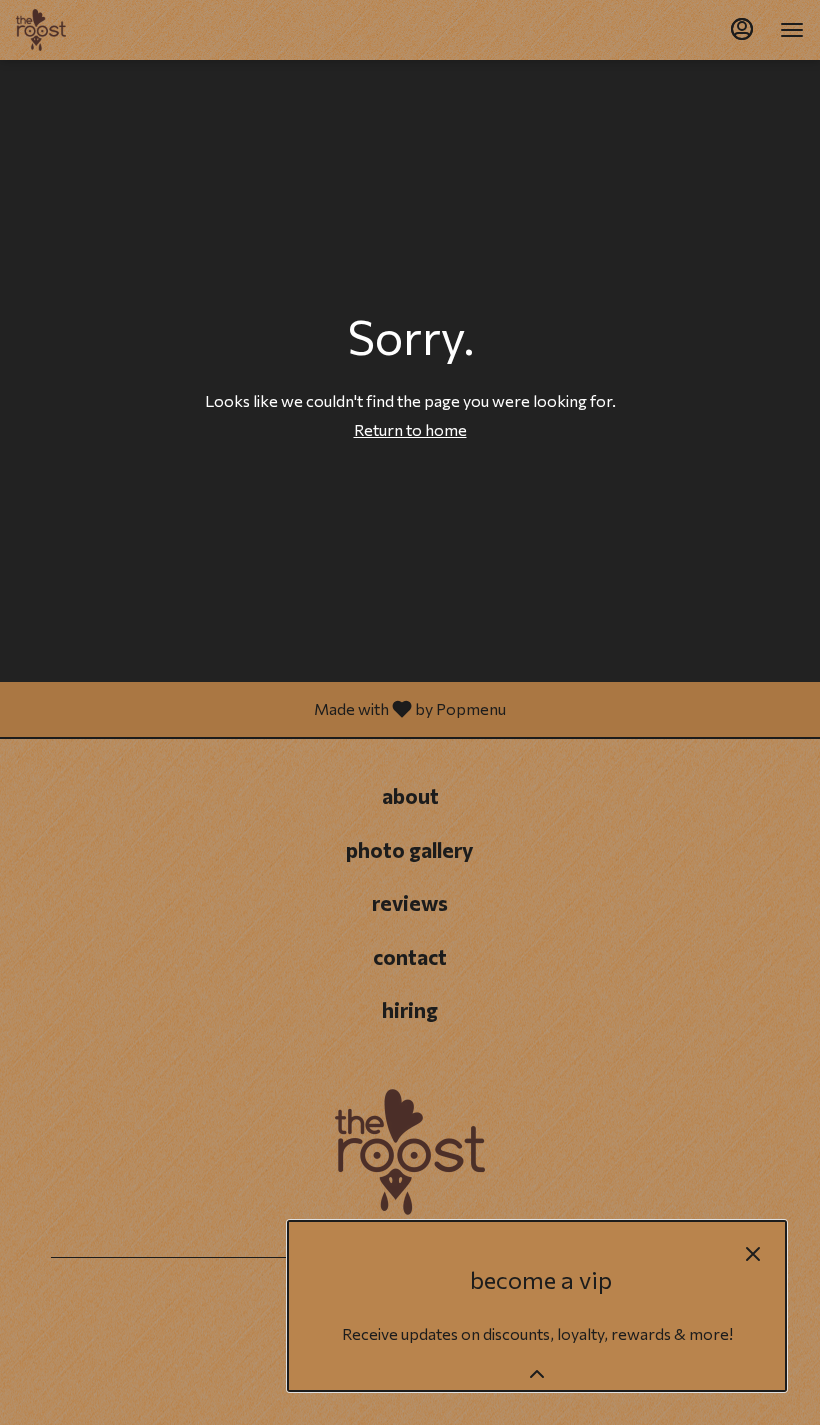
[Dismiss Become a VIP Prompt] (753, 1254)
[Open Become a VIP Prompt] (537, 1374)
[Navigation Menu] (792, 30)
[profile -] (742, 29)
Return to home (410, 429)
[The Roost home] (106, 30)
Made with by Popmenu (260, 709)
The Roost (410, 1152)
